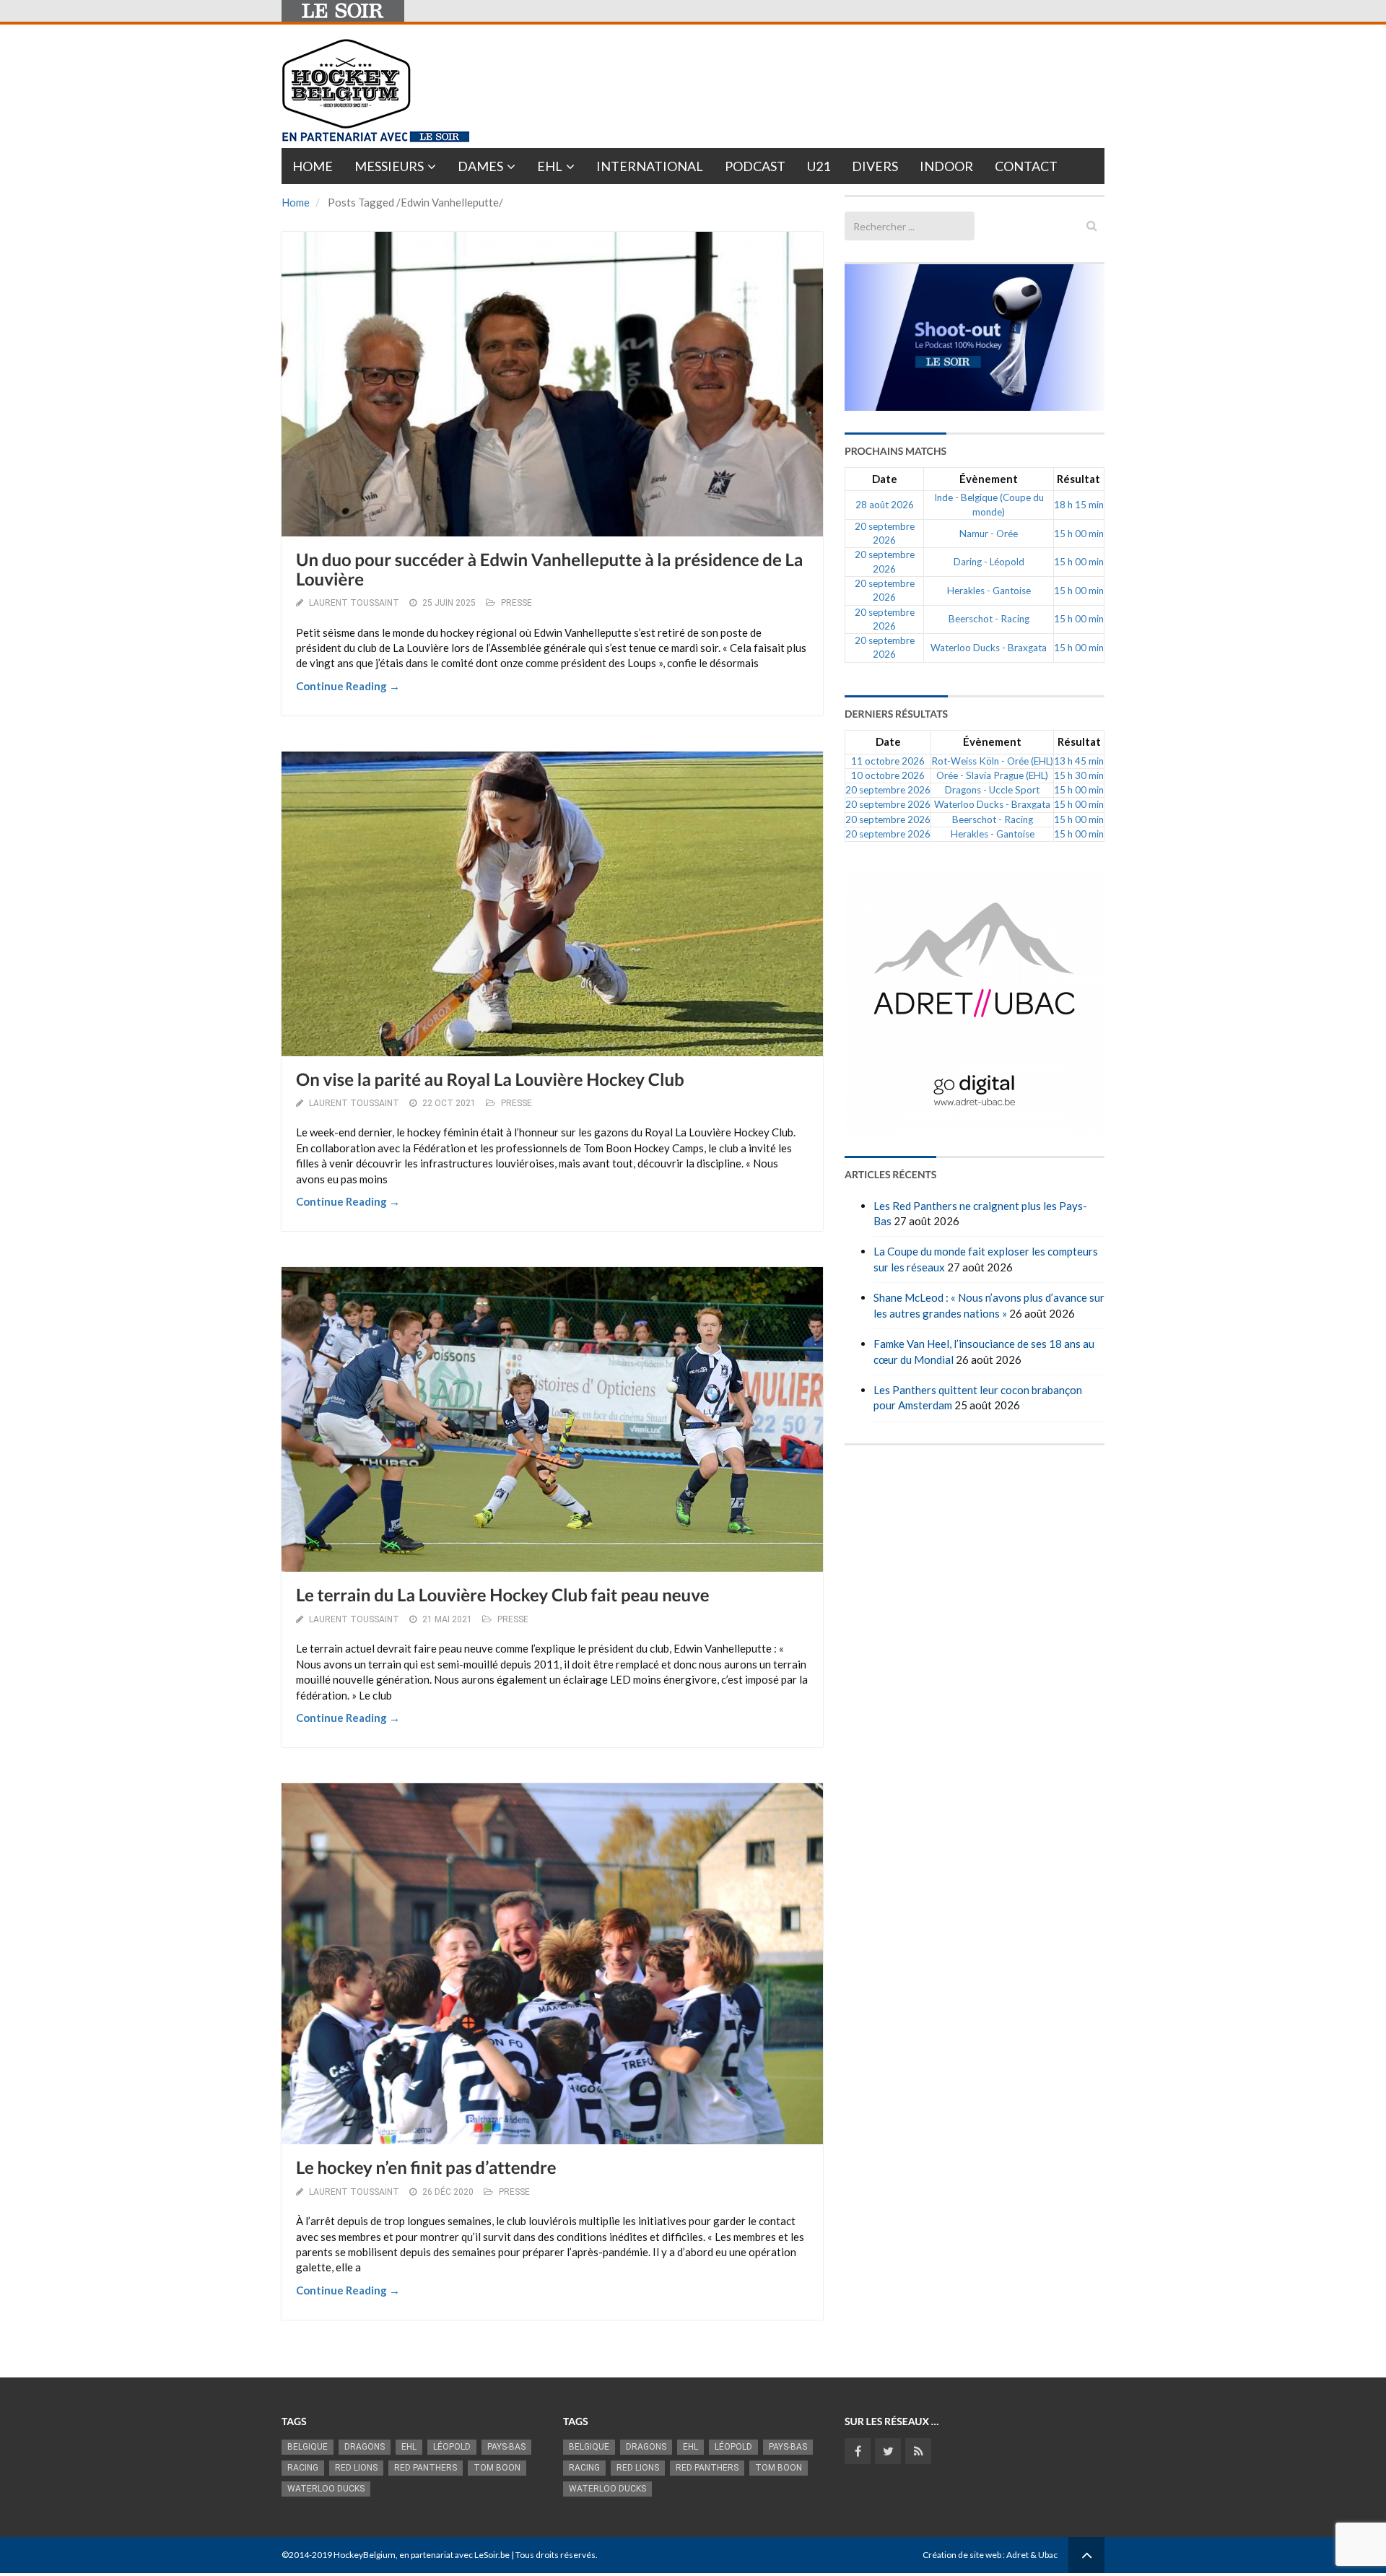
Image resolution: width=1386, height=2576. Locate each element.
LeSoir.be (492, 2555)
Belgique (308, 2447)
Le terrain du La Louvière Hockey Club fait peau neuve (503, 1595)
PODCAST (755, 166)
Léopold (452, 2447)
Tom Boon (497, 2468)
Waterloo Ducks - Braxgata (989, 648)
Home (313, 166)
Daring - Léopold (989, 562)
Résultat (1078, 479)
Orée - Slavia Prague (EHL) (992, 775)
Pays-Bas (506, 2447)
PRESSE (517, 603)
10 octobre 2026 (888, 775)
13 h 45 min (1079, 761)
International (650, 166)
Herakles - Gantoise (989, 591)
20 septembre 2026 (888, 790)
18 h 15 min (1079, 505)
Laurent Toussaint (354, 603)
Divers (875, 166)
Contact (1026, 166)
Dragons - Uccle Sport (992, 790)
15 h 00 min (1079, 534)
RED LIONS (356, 2468)
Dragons (365, 2447)
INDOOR (946, 166)
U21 (819, 166)
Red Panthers (426, 2468)
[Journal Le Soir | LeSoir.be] (343, 11)
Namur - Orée (989, 534)
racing (303, 2468)
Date (885, 479)
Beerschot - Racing (989, 619)
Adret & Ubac (1032, 2555)
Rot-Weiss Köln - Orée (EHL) (992, 761)
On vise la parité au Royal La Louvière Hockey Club (490, 1080)
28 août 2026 (885, 505)
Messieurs (389, 166)
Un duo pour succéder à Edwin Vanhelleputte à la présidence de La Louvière (549, 569)
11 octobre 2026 (888, 761)
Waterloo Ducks (326, 2489)
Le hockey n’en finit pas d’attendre (426, 2168)
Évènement (989, 479)
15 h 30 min (1079, 775)
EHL (550, 166)
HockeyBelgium (365, 2555)
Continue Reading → (348, 686)
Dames (480, 166)
